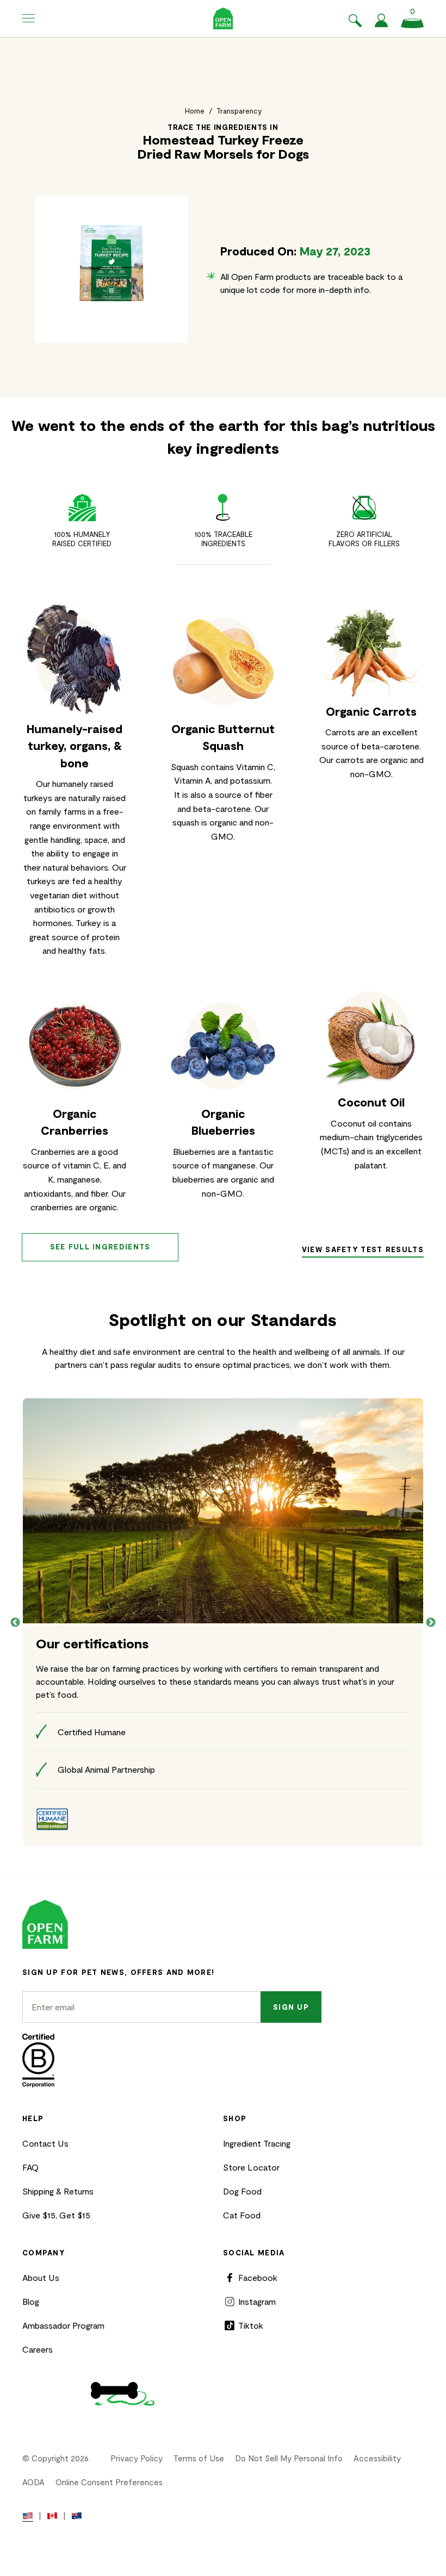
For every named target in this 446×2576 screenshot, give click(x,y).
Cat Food (242, 2215)
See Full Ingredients (100, 1247)
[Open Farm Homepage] (223, 18)
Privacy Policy (137, 2458)
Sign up (291, 2007)
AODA (33, 2482)
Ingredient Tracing (257, 2143)
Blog (31, 2301)
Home (195, 111)
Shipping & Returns (58, 2191)
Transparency (239, 111)
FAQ (30, 2167)
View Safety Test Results (363, 1249)
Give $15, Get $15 (56, 2215)
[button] (29, 18)
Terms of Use (199, 2458)
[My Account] (381, 24)
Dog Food (242, 2191)
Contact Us (45, 2143)
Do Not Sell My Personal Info (289, 2458)
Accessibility (377, 2458)
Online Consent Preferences (109, 2482)
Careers (38, 2349)
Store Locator (251, 2167)
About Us (41, 2277)
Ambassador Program (63, 2325)
